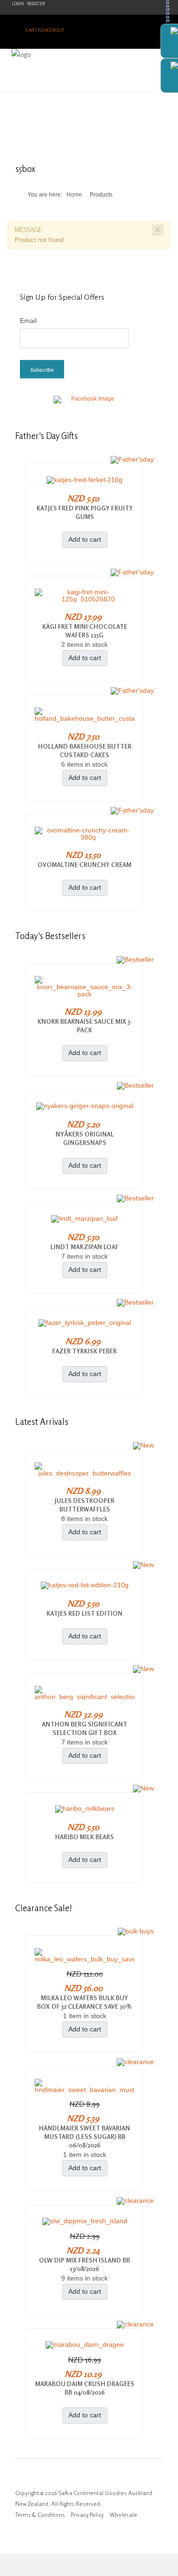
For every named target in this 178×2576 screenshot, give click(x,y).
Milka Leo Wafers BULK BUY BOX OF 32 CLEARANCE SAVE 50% (84, 2002)
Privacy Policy (87, 2515)
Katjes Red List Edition (84, 1613)
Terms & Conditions (40, 2515)
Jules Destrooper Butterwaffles (84, 1505)
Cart (31, 30)
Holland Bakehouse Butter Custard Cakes (85, 751)
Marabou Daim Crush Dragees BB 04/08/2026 (85, 2388)
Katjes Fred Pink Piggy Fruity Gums (85, 512)
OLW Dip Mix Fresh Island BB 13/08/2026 (84, 2264)
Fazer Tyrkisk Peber (84, 1351)
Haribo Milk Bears (84, 1837)
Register (36, 4)
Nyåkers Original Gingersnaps (85, 1138)
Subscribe (42, 369)
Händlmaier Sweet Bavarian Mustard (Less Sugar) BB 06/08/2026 (84, 2137)
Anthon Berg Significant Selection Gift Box (84, 1728)
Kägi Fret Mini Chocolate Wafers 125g (85, 631)
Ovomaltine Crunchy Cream (84, 865)
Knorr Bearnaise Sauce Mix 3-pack (85, 1026)
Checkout (52, 30)
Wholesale (123, 2515)
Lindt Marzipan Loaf (84, 1247)
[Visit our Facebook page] (89, 405)
